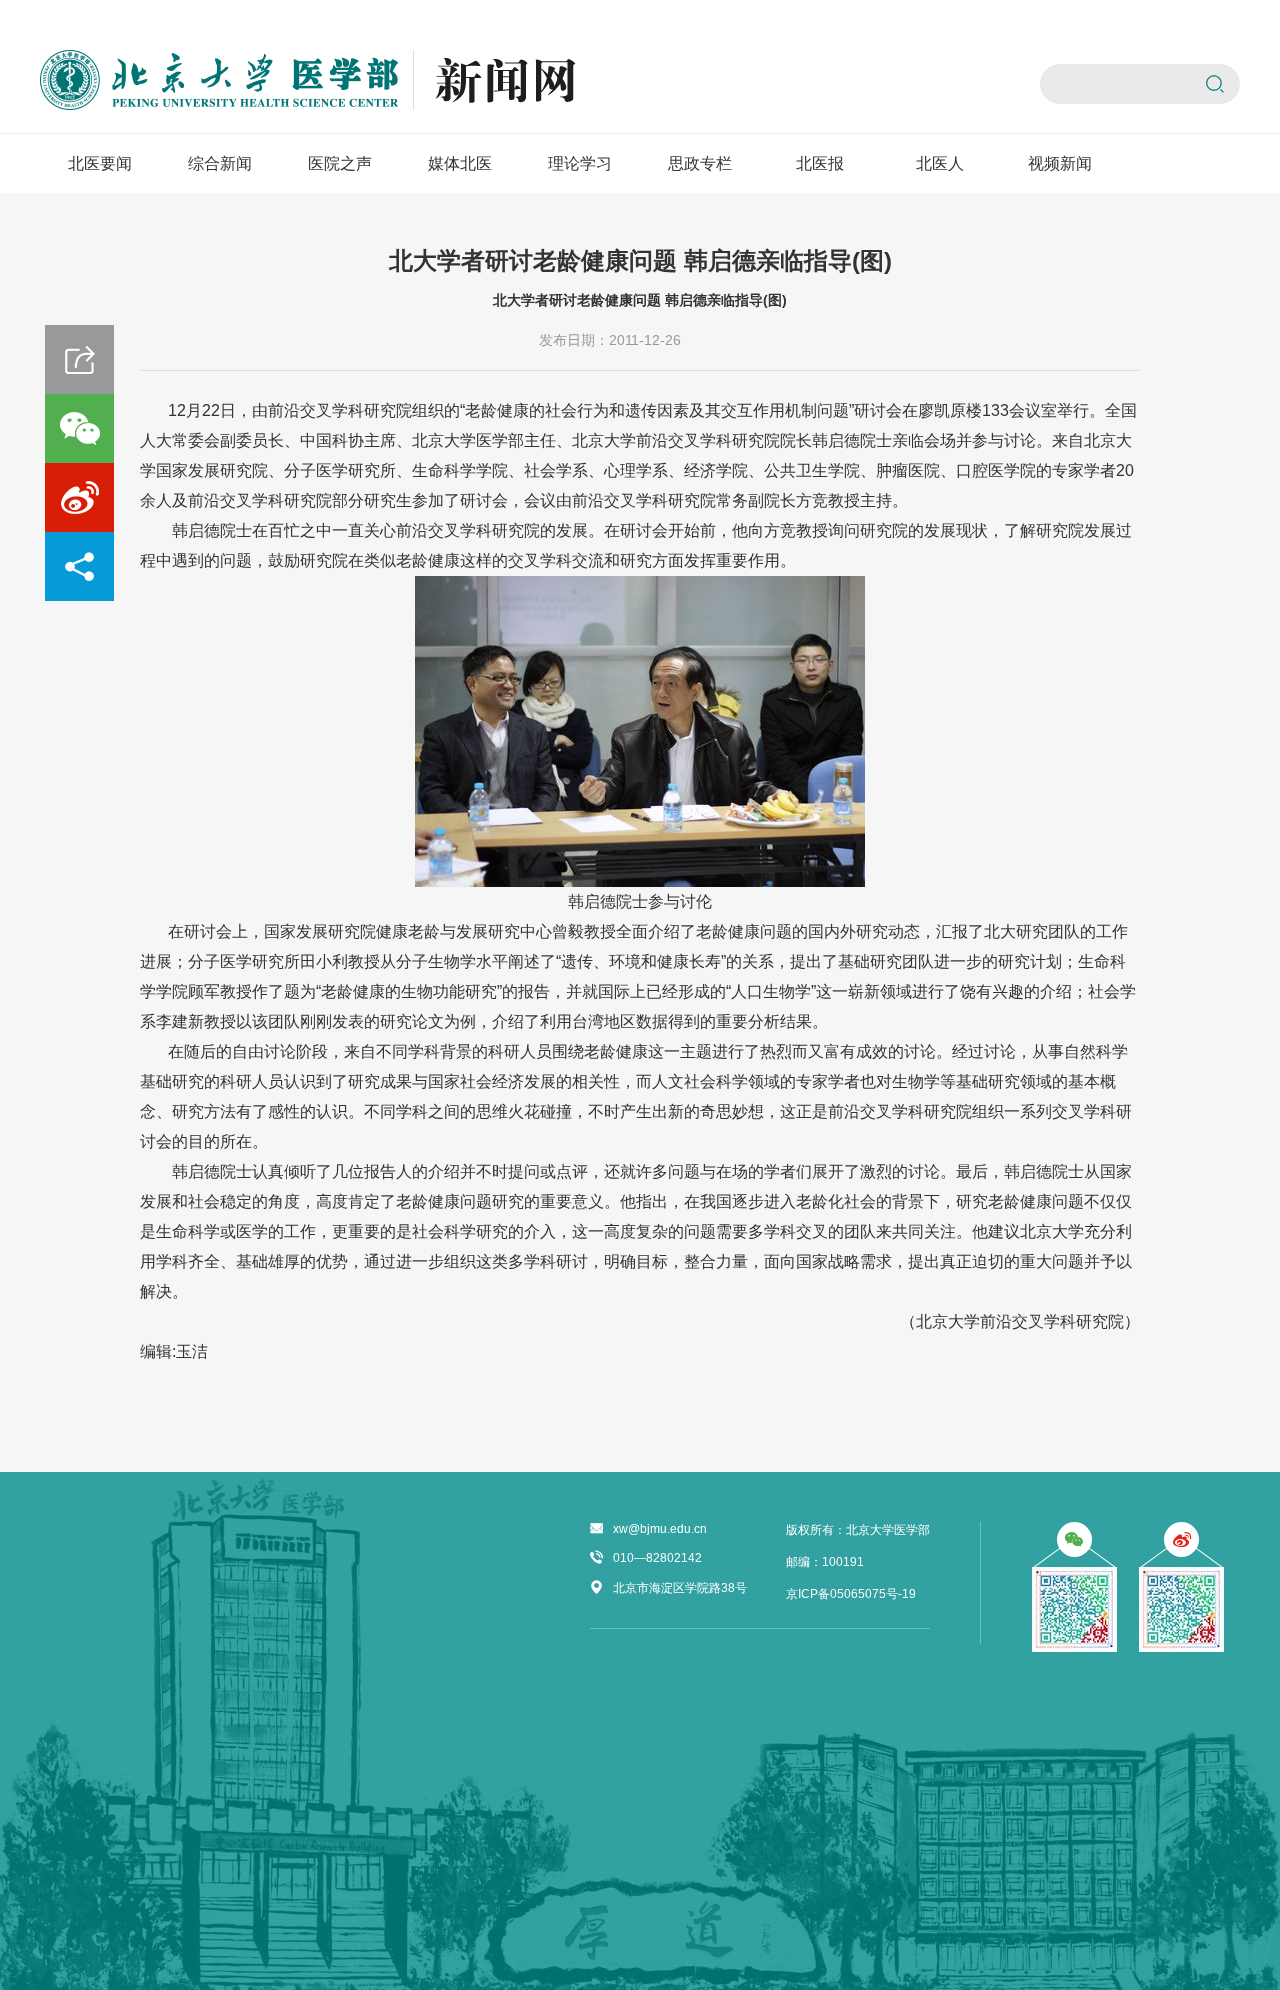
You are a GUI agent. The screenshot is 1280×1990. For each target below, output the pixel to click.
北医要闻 (100, 163)
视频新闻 (1060, 163)
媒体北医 (460, 163)
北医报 (820, 163)
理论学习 (580, 163)
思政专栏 (700, 163)
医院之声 (340, 163)
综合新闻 (220, 163)
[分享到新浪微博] (79, 497)
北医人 (940, 163)
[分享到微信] (79, 428)
